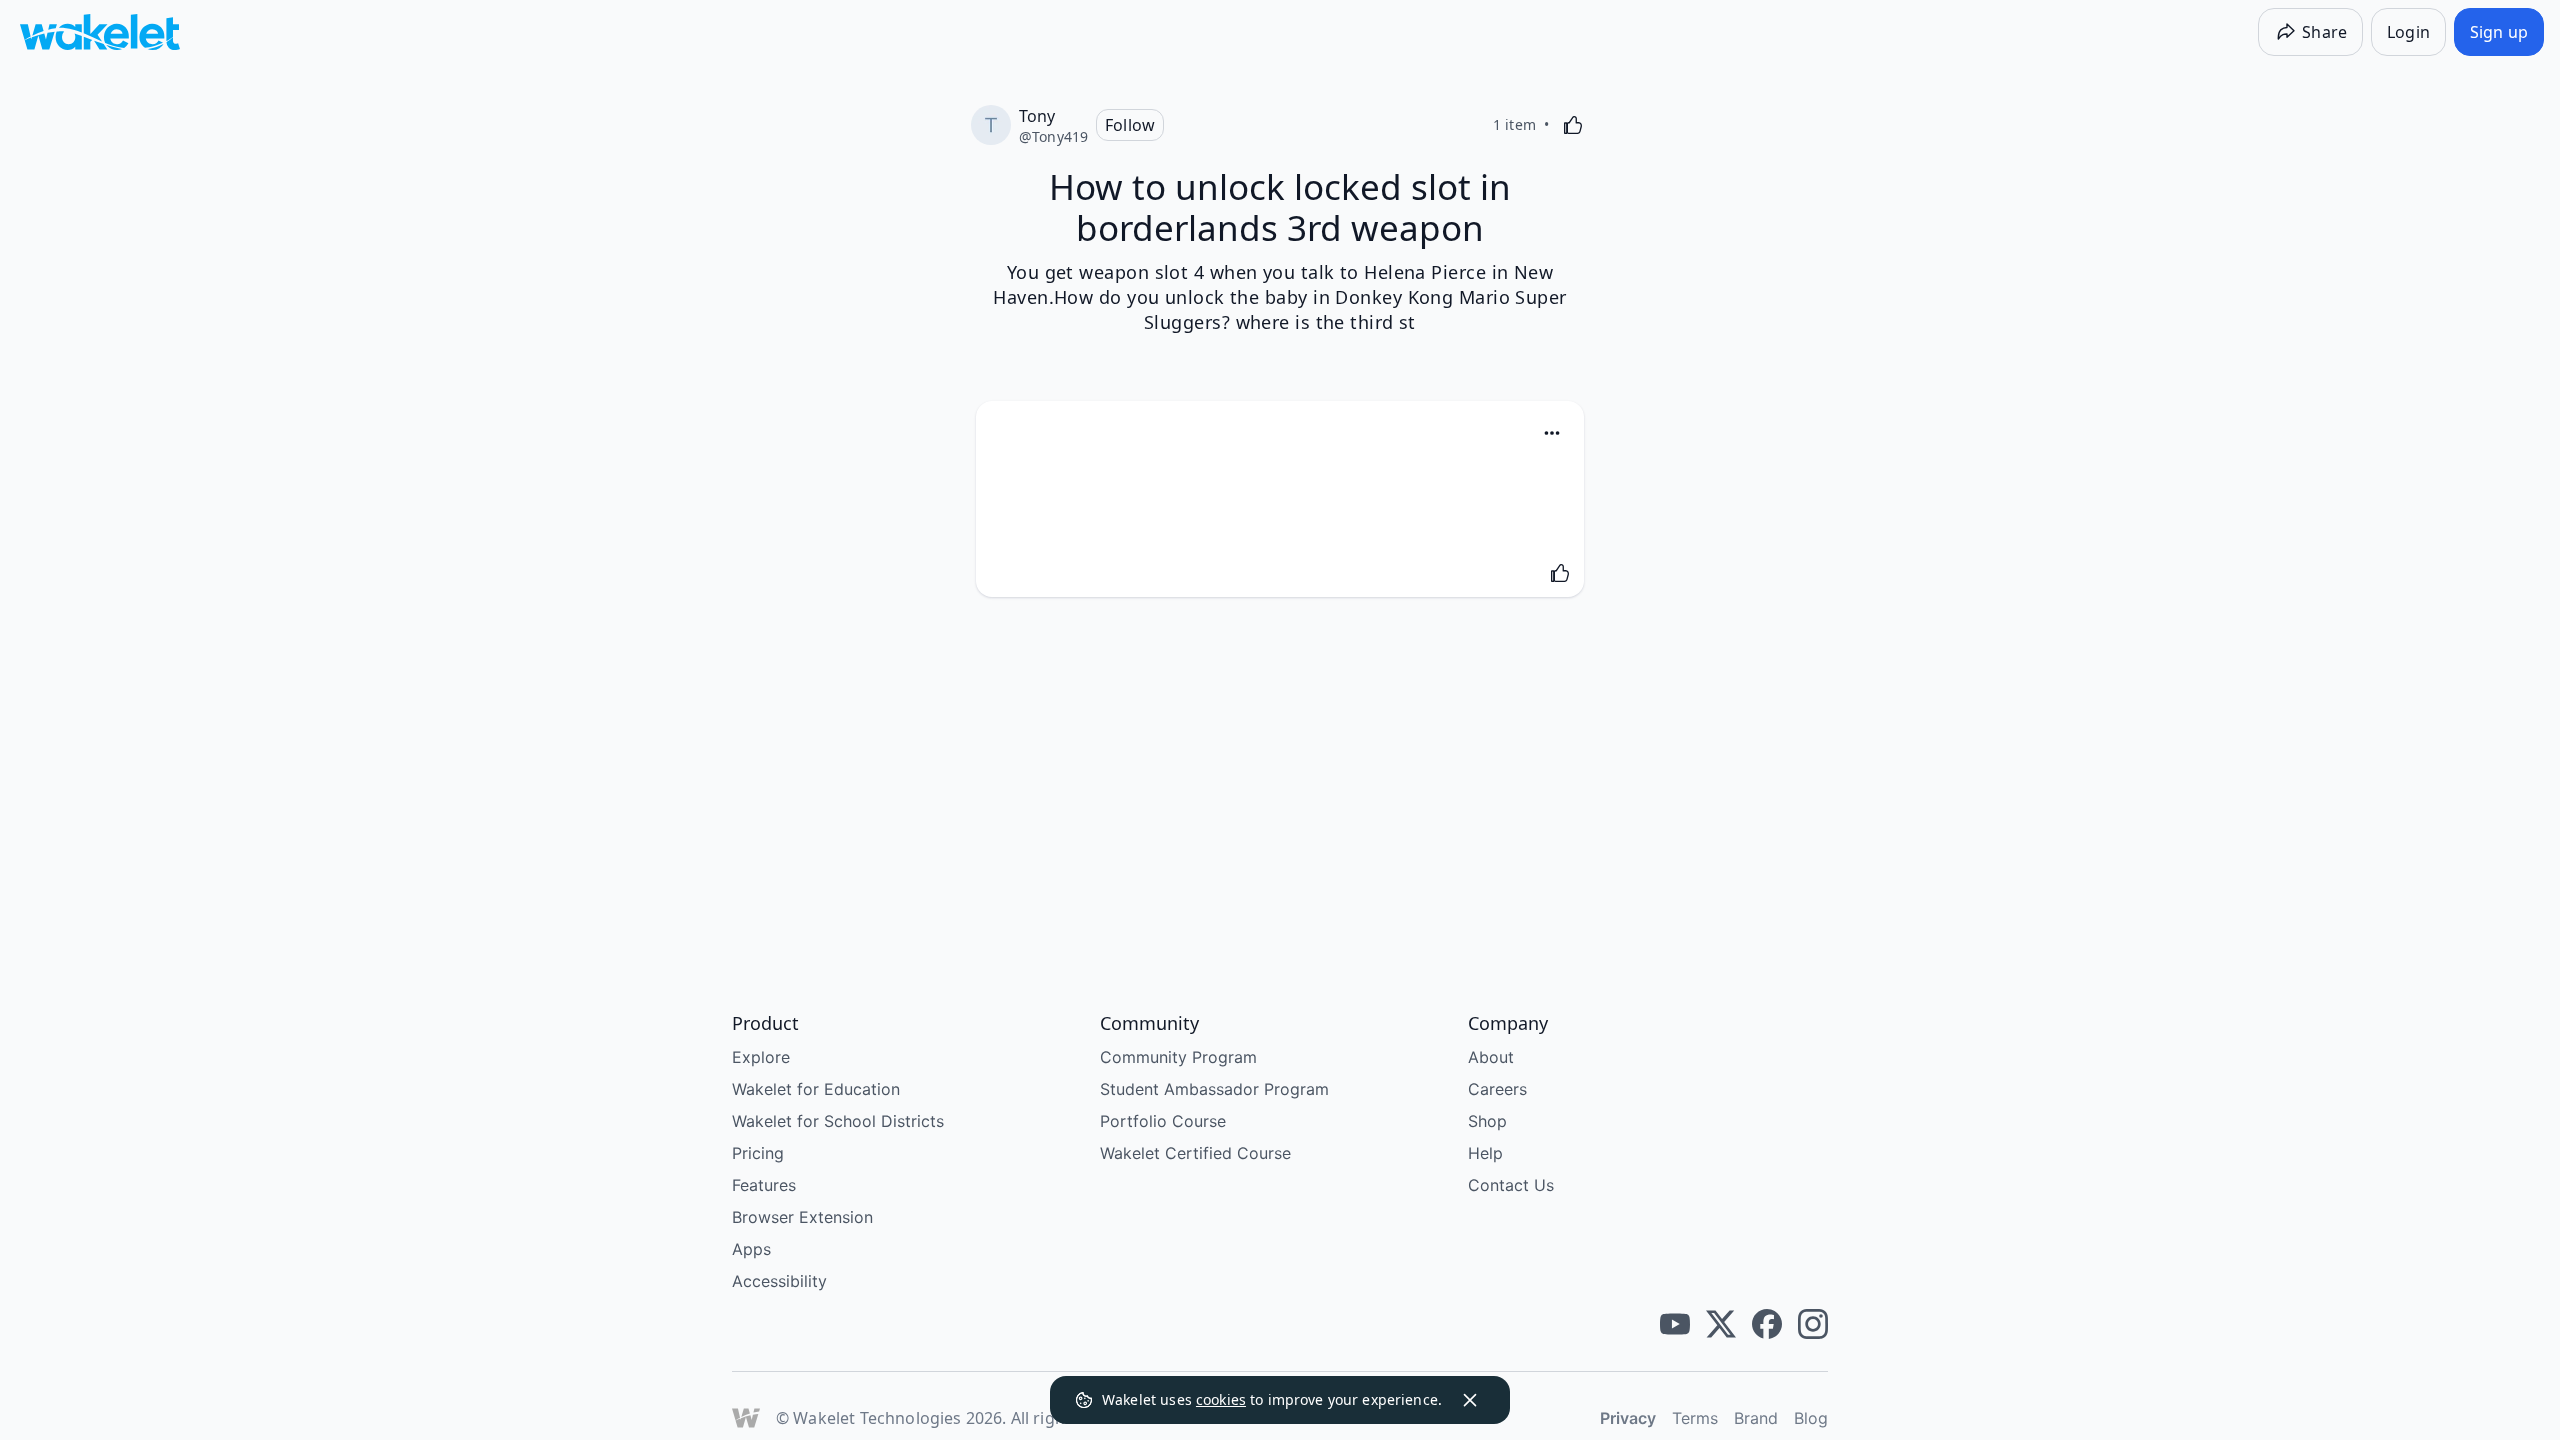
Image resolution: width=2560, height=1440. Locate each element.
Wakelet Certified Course (1195, 1153)
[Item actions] (1552, 433)
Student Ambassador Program (1214, 1089)
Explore (761, 1057)
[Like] (1573, 125)
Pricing (758, 1153)
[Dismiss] (1470, 1400)
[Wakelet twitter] (1721, 1324)
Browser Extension (802, 1217)
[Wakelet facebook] (1767, 1324)
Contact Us (1511, 1185)
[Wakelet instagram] (1813, 1324)
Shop (1487, 1121)
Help (1485, 1153)
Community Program (1178, 1057)
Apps (751, 1249)
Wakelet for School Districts (838, 1121)
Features (764, 1185)
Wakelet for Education (816, 1089)
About (1491, 1057)
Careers (1497, 1089)
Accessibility (779, 1281)
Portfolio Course (1163, 1121)
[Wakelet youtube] (1675, 1324)
